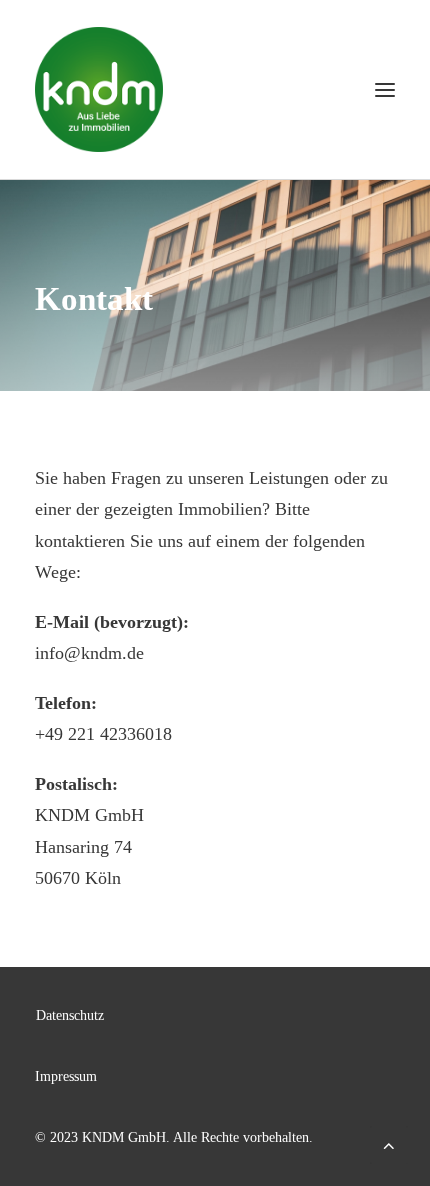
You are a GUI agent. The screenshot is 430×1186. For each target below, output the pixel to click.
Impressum (66, 1076)
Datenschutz (70, 1015)
